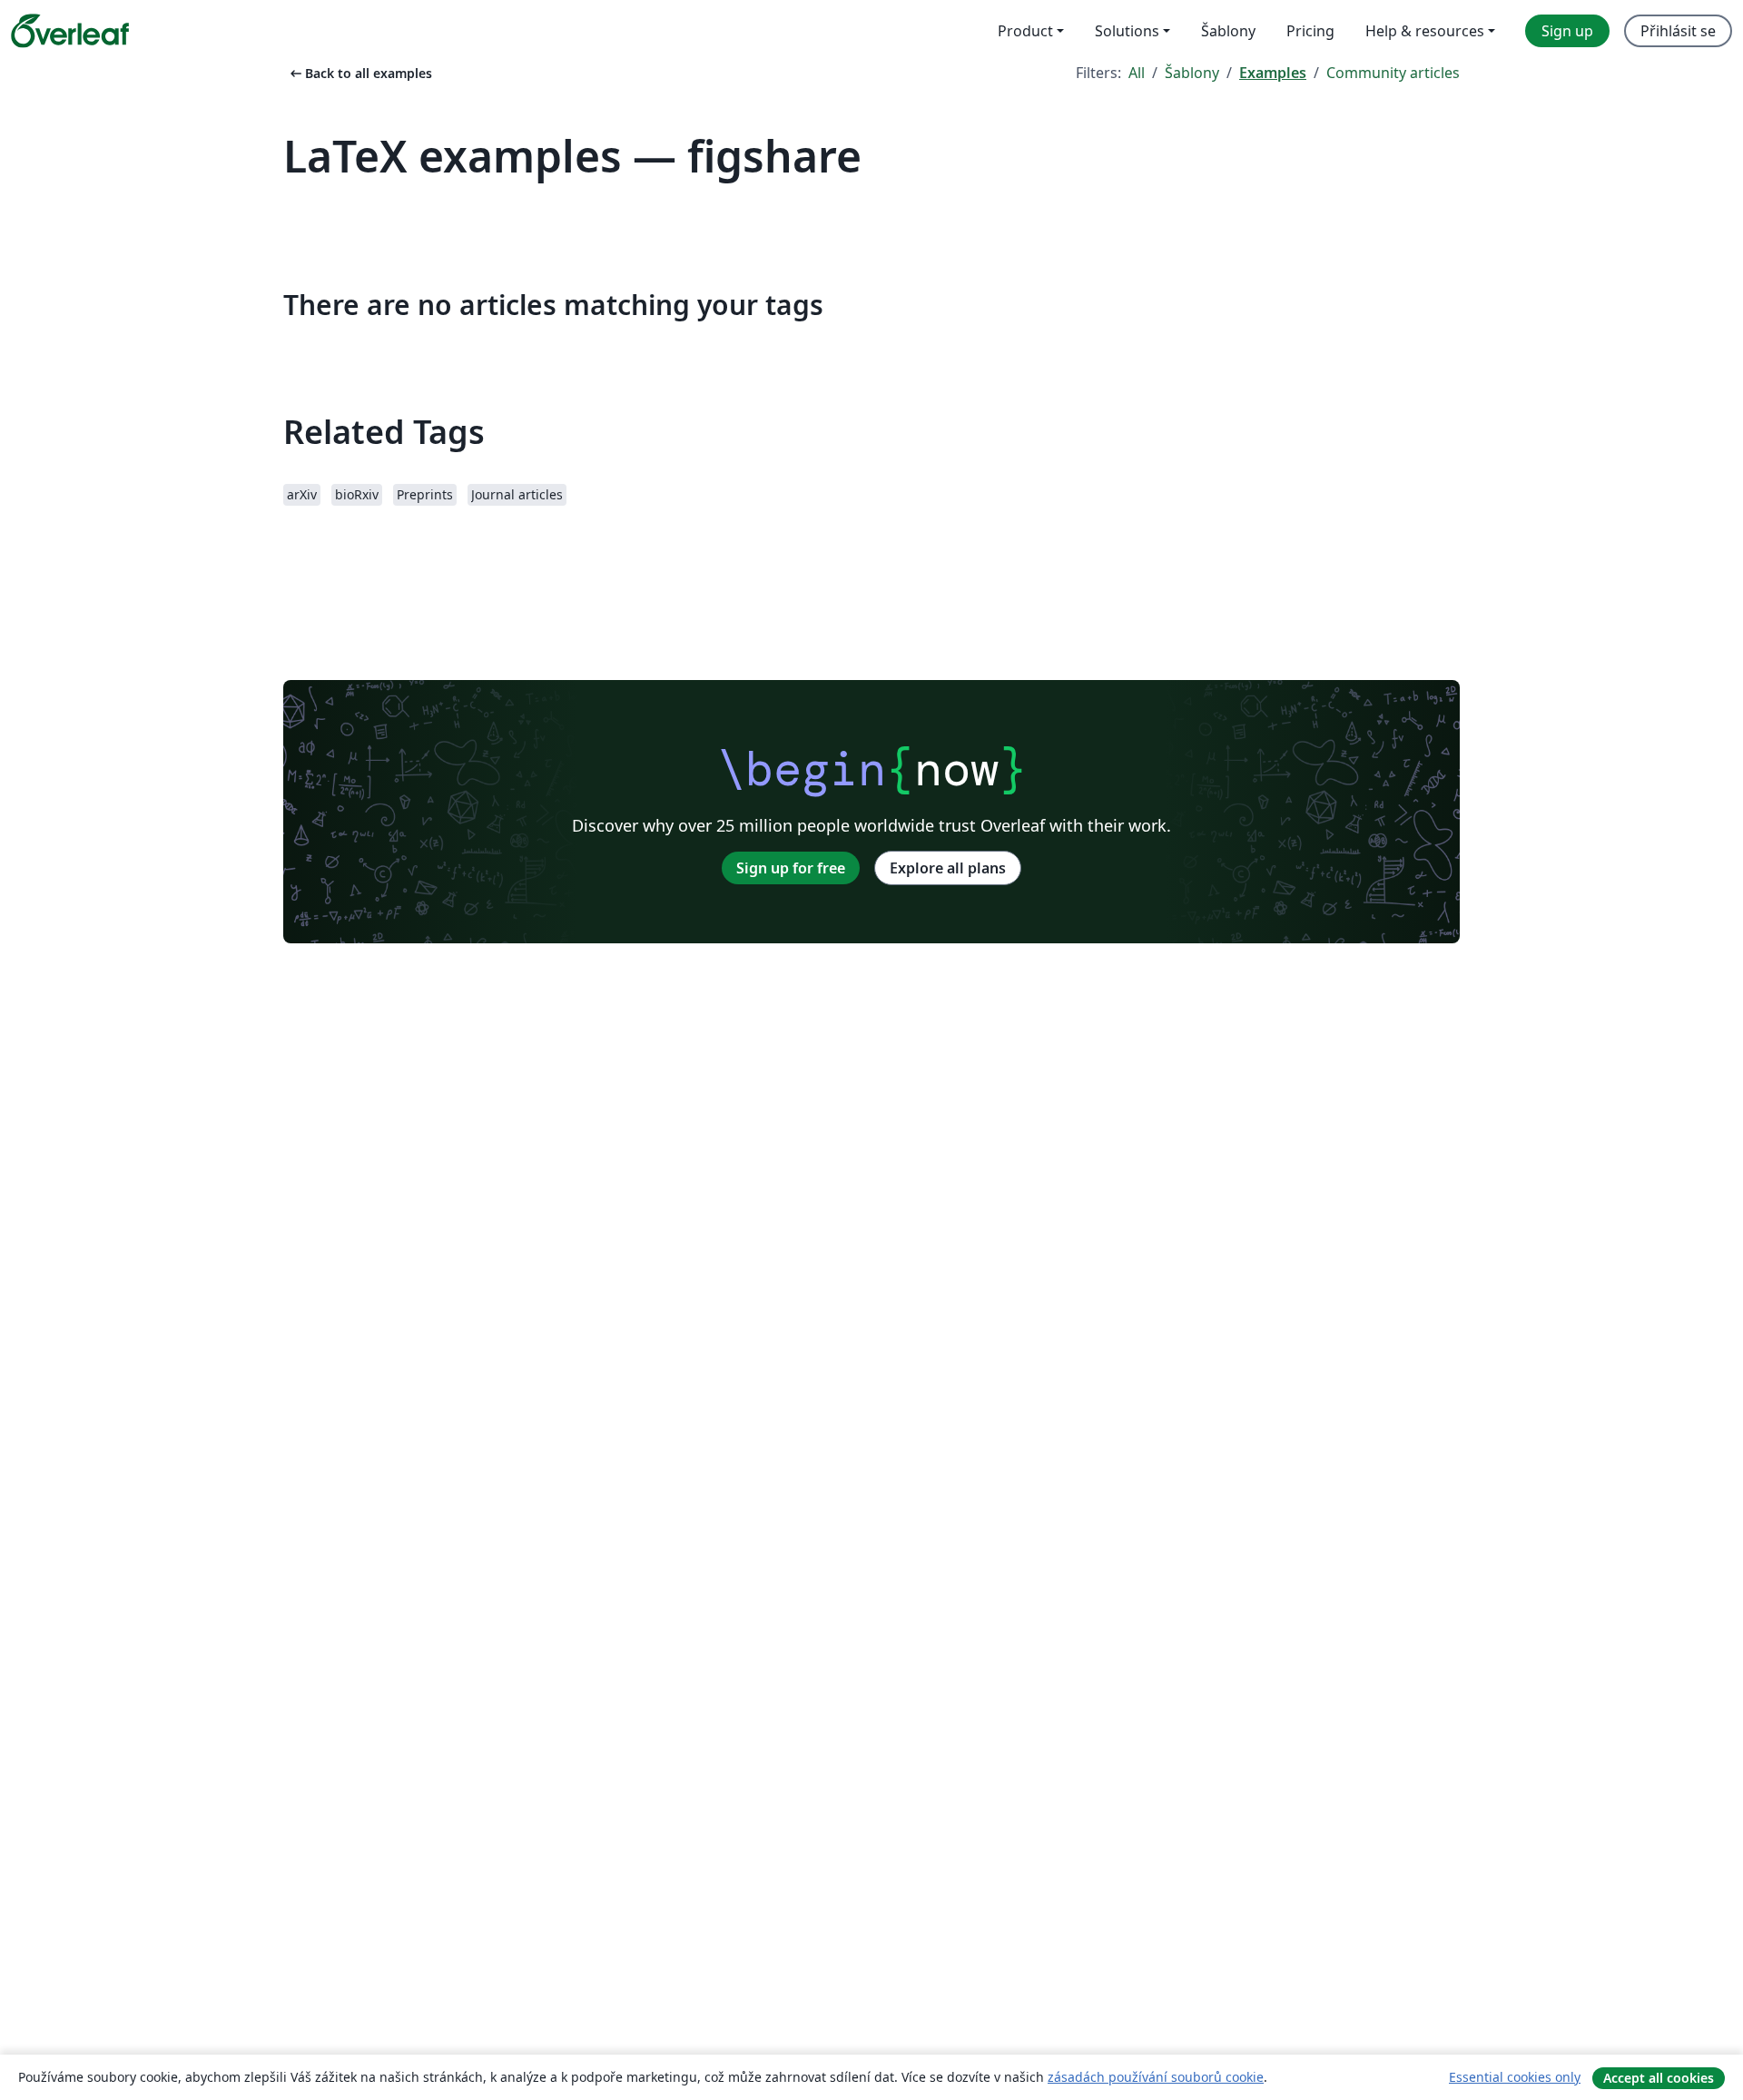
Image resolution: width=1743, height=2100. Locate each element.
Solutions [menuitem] (1127, 31)
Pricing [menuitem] (1310, 31)
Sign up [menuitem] (1567, 31)
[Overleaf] (70, 31)
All (1137, 73)
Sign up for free (791, 868)
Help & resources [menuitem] (1425, 31)
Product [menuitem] (1025, 31)
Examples (1273, 73)
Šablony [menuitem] (1228, 31)
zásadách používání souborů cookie (1156, 2077)
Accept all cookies (1659, 2078)
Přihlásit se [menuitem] (1678, 31)
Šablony (1192, 73)
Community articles (1393, 73)
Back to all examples (359, 73)
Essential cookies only (1515, 2077)
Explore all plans (948, 868)
